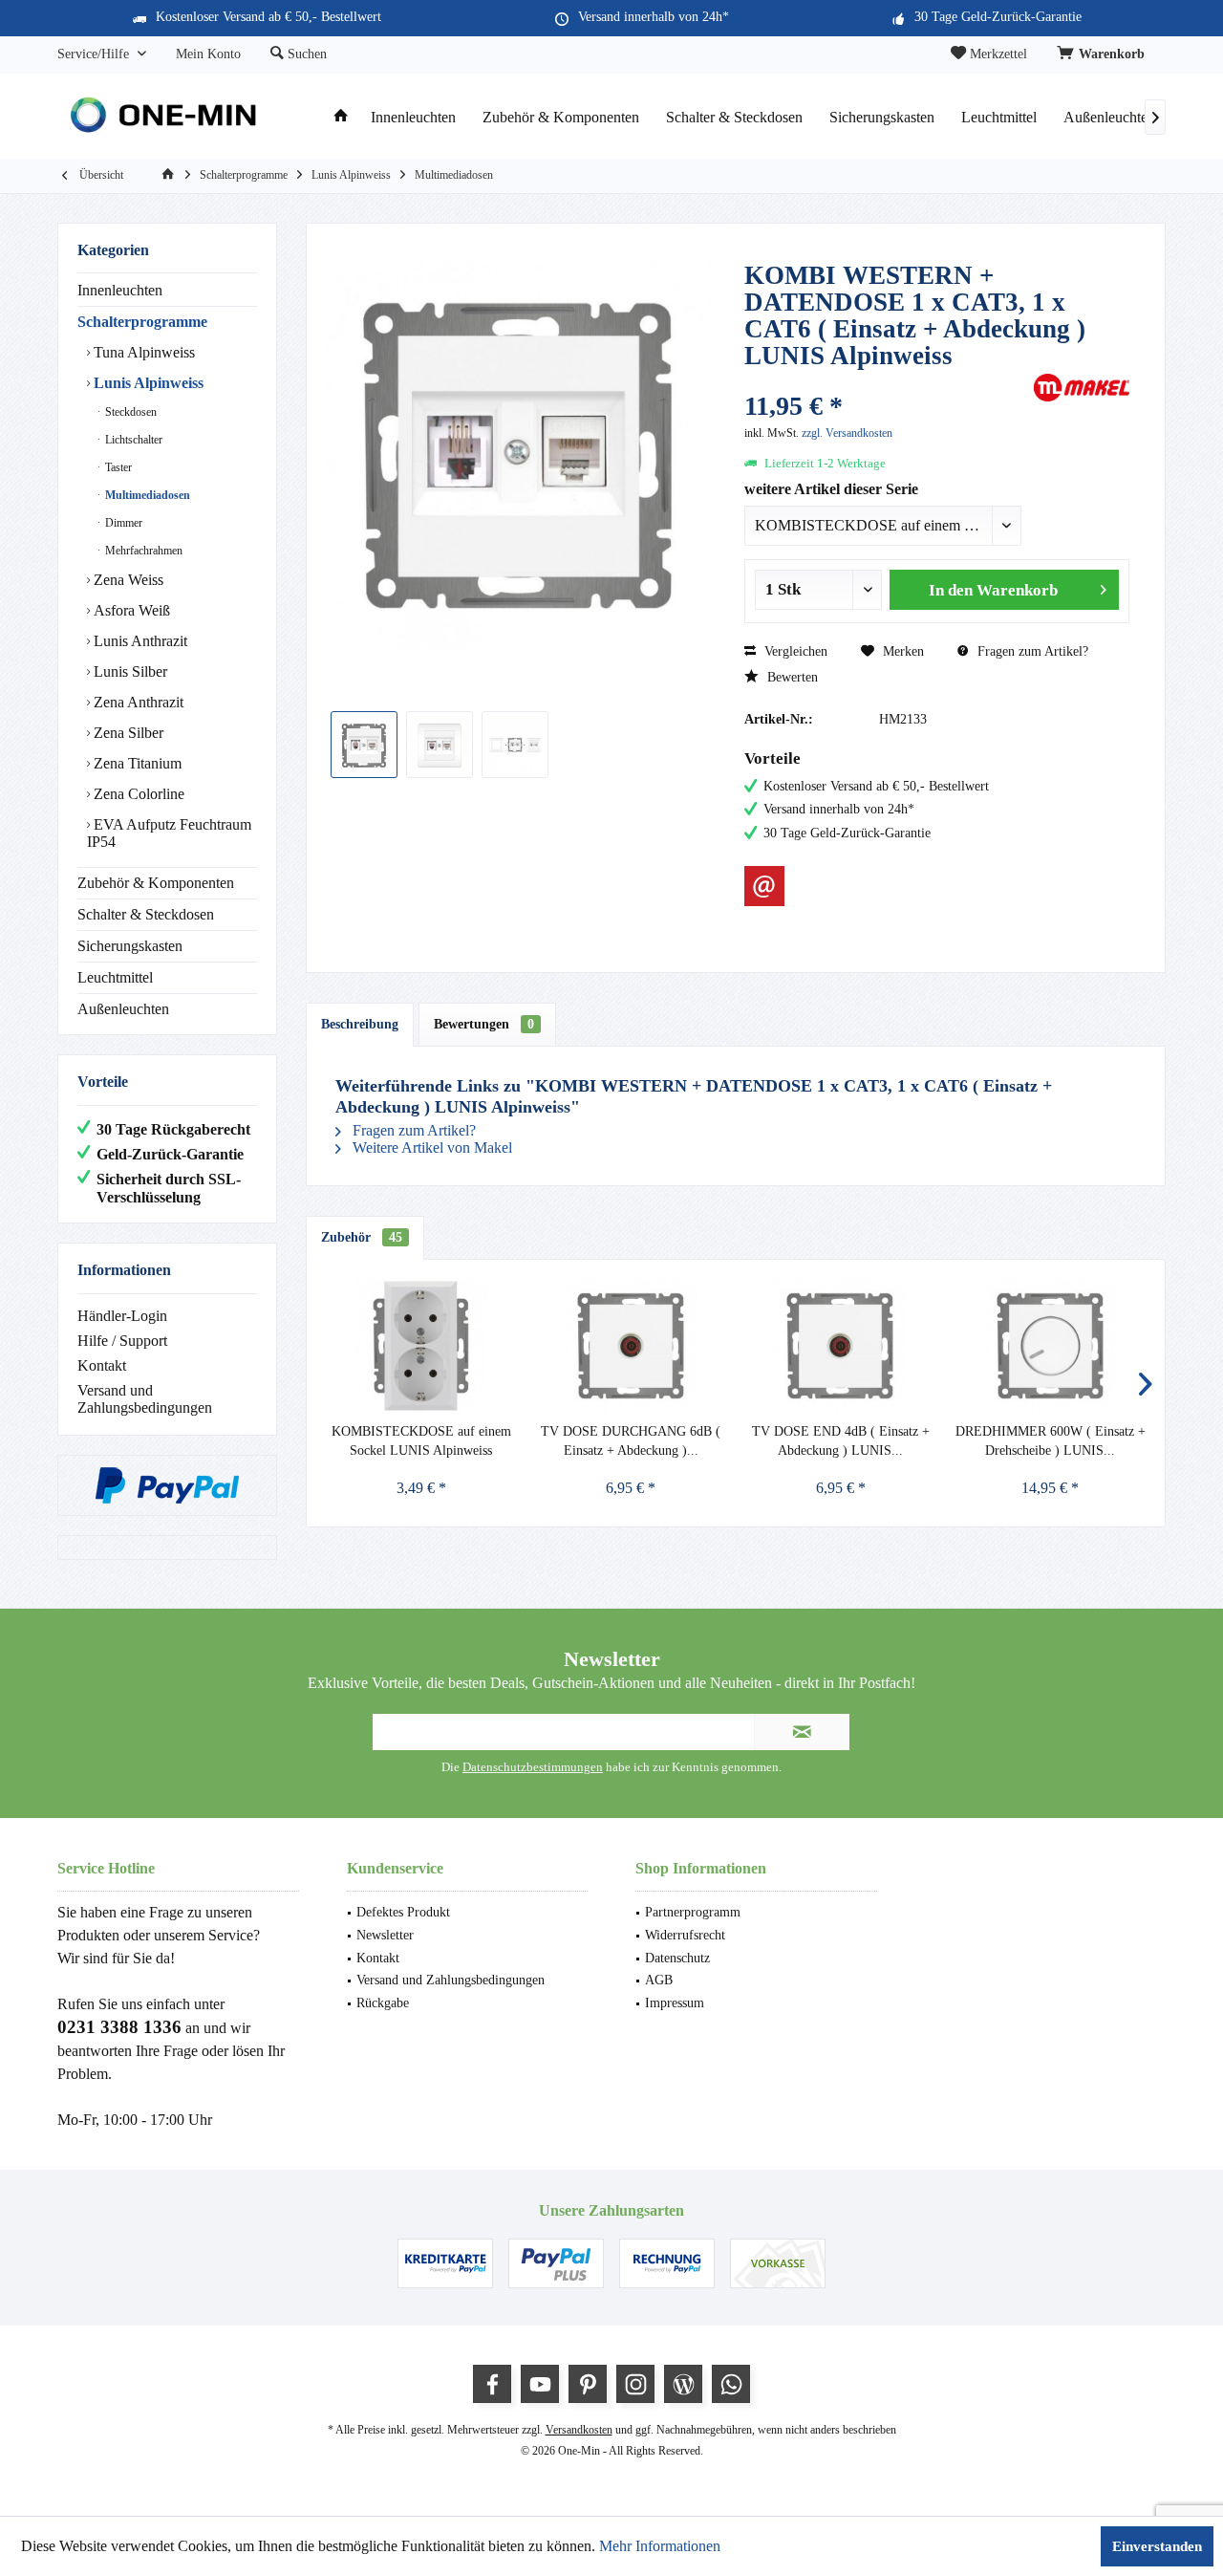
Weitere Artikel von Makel (430, 1147)
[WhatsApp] (731, 2384)
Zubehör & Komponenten (156, 883)
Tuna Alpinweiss (142, 352)
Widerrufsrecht (685, 1935)
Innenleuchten (120, 290)
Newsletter (385, 1935)
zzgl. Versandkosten (847, 433)
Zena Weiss (127, 580)
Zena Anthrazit (137, 702)
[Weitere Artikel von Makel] (1082, 388)
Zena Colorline (137, 794)
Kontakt (102, 1365)
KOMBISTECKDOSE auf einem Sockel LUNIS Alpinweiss (421, 1441)
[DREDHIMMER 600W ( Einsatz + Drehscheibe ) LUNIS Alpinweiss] (1051, 1346)
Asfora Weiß (130, 610)
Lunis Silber (129, 671)
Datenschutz (677, 1958)
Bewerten (791, 677)
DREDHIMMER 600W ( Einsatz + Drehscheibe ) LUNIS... (1051, 1441)
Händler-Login (122, 1316)
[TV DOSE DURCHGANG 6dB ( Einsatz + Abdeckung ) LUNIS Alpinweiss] (632, 1346)
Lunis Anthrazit (139, 641)
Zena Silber (127, 733)
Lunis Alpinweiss (147, 383)
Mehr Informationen (660, 2546)
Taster (117, 467)
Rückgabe (383, 2003)
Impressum (675, 2003)
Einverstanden (1157, 2546)
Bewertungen (484, 1024)
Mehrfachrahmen (142, 551)
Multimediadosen (146, 495)
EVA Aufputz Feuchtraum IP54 (169, 833)
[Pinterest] (588, 2384)
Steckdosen (129, 412)
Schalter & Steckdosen (146, 914)
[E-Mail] (764, 886)
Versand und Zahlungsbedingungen (145, 1399)
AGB (659, 1980)
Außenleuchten (123, 1009)
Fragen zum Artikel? (1031, 651)
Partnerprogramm (693, 1912)
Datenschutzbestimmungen (533, 1767)
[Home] (341, 118)
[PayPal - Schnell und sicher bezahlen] (167, 1485)
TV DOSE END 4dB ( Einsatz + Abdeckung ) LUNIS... (841, 1441)
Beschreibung (360, 1024)
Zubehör (362, 1237)
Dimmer (122, 523)
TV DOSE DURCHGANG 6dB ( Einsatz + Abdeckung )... (631, 1441)
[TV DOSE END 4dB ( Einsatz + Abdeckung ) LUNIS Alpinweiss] (841, 1346)
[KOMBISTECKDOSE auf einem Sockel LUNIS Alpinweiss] (421, 1346)
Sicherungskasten (130, 946)
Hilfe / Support (122, 1341)
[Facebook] (492, 2384)
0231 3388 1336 (119, 2027)
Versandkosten (579, 2430)
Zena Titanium (136, 763)
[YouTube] (540, 2384)
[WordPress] (683, 2384)
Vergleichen (794, 651)
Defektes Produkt (403, 1912)
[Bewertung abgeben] (887, 381)
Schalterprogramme (142, 322)
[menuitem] (1104, 54)
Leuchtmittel (115, 977)
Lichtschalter (132, 440)
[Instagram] (635, 2384)
